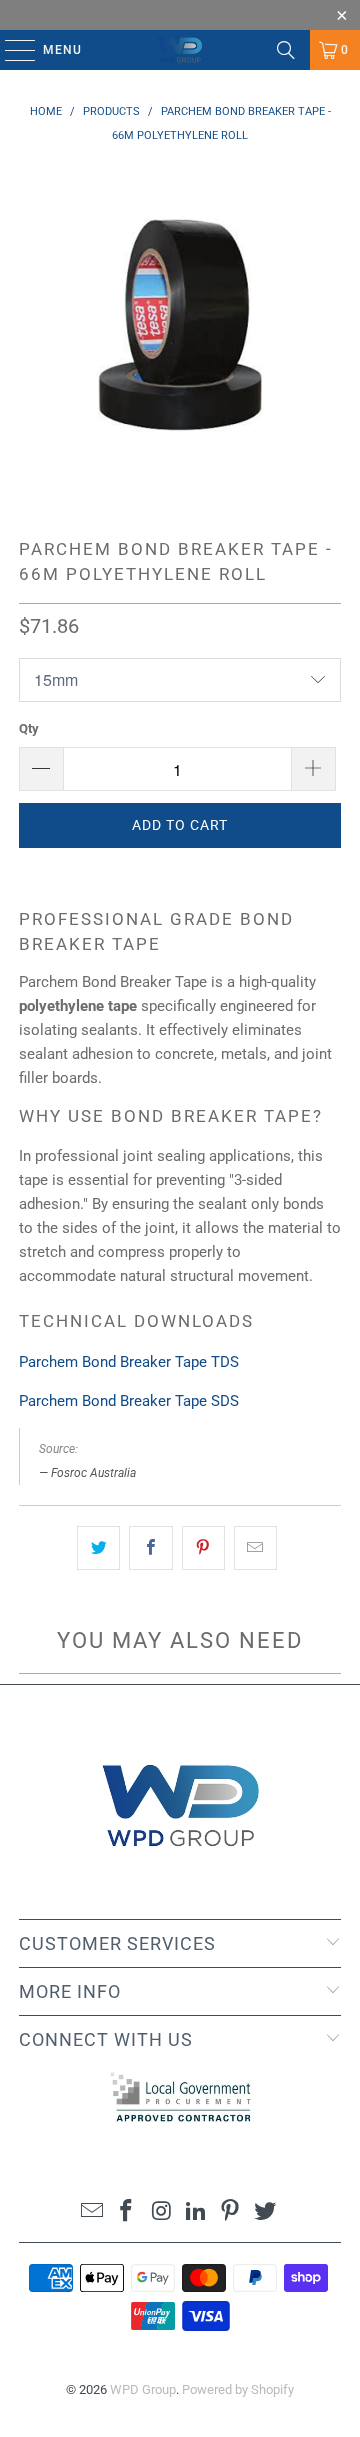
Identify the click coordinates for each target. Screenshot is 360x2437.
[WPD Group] (180, 50)
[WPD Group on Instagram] (162, 2212)
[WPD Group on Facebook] (127, 2212)
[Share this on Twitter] (98, 1548)
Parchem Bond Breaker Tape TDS (129, 1362)
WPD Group (143, 2389)
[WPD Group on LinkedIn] (197, 2212)
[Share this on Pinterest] (203, 1548)
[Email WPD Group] (92, 2212)
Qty (29, 728)
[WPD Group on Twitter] (266, 2212)
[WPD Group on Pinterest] (231, 2212)
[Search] (286, 50)
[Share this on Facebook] (150, 1548)
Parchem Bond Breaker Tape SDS (129, 1401)
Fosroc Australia (93, 1473)
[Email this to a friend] (255, 1548)
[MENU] (10, 50)
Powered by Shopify (238, 2389)
